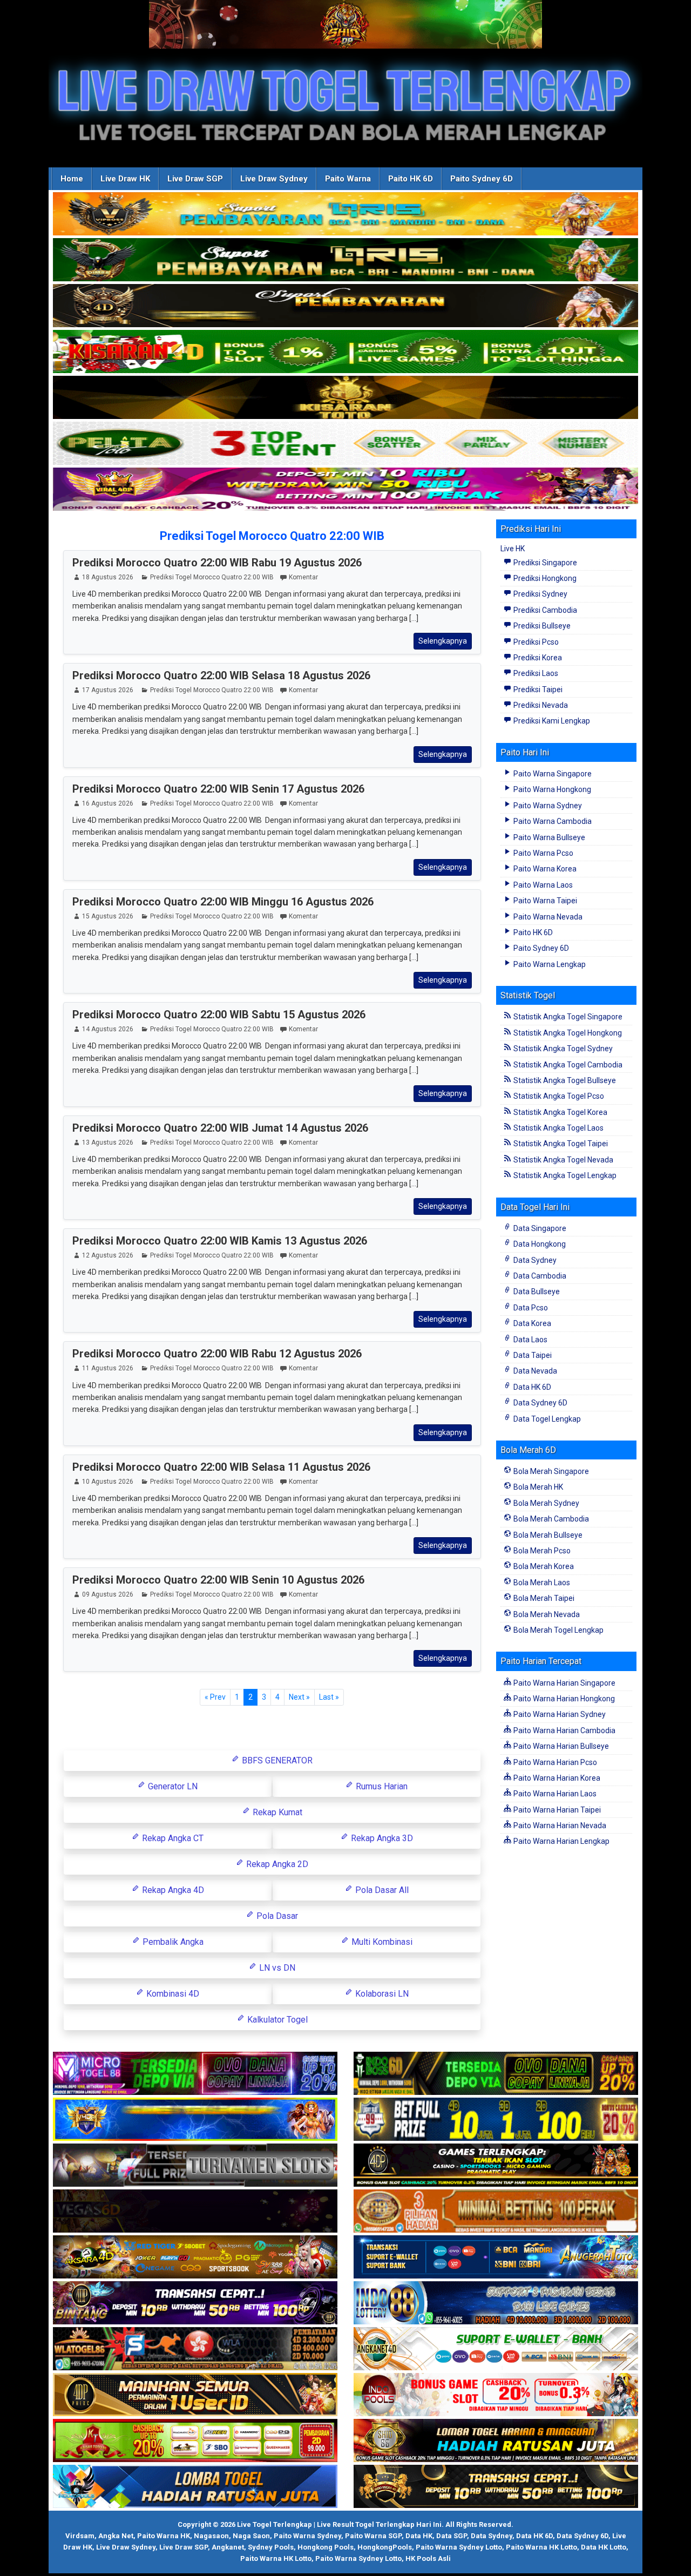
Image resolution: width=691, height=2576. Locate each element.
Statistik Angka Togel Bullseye (564, 1080)
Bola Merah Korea (543, 1566)
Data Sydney (534, 1260)
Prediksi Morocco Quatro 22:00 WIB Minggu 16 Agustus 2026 (223, 902)
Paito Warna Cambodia (552, 821)
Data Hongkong (539, 1244)
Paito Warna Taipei (544, 901)
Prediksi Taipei (537, 689)
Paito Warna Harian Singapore (564, 1683)
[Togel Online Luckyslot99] (496, 2120)
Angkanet (228, 2547)
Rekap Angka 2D (276, 1864)
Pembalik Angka (172, 1942)
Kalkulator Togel (276, 2020)
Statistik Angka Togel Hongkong (567, 1033)
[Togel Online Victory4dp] (195, 2120)
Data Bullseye (536, 1292)
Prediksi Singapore (544, 563)
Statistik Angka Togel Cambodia (567, 1065)
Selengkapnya (443, 641)
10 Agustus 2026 (108, 1482)
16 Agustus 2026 (108, 803)
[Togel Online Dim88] (345, 260)
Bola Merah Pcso (541, 1551)
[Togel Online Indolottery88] (496, 2304)
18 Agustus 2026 (108, 577)
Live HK (513, 549)
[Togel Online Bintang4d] (195, 2304)
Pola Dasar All (381, 1890)
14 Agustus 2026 (108, 1029)
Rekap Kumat (276, 1812)
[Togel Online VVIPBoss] (345, 214)
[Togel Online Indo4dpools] (195, 2487)
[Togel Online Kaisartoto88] (195, 2442)
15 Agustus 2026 (108, 916)
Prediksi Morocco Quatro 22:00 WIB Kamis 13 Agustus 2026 (220, 1241)
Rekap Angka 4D (172, 1890)
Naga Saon (251, 2536)
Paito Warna (348, 179)
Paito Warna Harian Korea (556, 1778)
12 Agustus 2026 (108, 1255)
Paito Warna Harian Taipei (556, 1810)
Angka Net (116, 2536)
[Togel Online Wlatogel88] (195, 2350)
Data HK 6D (531, 1387)
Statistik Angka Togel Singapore (567, 1017)
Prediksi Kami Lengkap (551, 721)
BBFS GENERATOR (276, 1760)
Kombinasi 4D (172, 1994)
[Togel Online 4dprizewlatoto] (195, 2396)
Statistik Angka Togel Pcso (558, 1096)
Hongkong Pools (326, 2547)
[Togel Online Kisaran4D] (345, 352)
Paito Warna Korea (544, 869)
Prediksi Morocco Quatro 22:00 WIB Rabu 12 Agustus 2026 (217, 1354)
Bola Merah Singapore (550, 1471)
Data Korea (531, 1323)
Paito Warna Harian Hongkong (563, 1699)
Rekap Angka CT (172, 1838)
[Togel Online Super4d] (345, 306)
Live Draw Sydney (274, 179)
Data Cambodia (539, 1276)
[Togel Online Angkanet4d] (496, 2350)
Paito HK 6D (411, 179)
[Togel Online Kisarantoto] (345, 398)
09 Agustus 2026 (108, 1594)
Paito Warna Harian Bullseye (560, 1746)
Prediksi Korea (537, 658)
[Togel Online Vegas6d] (195, 2212)
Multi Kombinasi (381, 1942)
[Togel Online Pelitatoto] (345, 444)
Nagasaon (211, 2536)
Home (72, 179)
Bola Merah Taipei (543, 1598)
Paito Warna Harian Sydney (559, 1714)
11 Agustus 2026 (108, 1368)
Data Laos (530, 1340)
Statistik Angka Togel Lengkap (564, 1175)
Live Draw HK (125, 179)
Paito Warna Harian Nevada (559, 1825)
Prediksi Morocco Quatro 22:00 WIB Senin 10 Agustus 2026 (218, 1580)
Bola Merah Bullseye (547, 1535)
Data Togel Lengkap (546, 1419)
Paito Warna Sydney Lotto (459, 2547)
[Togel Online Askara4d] (195, 2258)
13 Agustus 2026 (108, 1142)
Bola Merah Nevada (546, 1614)
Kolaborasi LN (381, 1994)
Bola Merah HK (537, 1487)
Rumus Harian (381, 1786)
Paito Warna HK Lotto (541, 2547)
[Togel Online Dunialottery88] (496, 2212)
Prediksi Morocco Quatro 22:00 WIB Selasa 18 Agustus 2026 (221, 675)
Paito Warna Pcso (543, 853)
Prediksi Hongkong (544, 578)
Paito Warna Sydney (547, 806)
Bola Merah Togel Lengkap (558, 1630)
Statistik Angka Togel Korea (560, 1112)
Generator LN (172, 1786)
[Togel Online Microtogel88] (195, 2074)
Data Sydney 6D (540, 1403)
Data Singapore (539, 1228)
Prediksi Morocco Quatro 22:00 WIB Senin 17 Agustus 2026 (218, 789)
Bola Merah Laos (541, 1583)
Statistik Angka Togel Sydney (562, 1049)
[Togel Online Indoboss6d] (496, 2074)
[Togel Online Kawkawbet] (195, 2166)
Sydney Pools (271, 2547)
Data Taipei (532, 1355)
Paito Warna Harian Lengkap (561, 1841)
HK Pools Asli (428, 2558)
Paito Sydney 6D (482, 179)
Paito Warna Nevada (547, 917)
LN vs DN (276, 1968)
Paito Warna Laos (542, 885)
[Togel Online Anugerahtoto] (496, 2258)
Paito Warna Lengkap (549, 964)
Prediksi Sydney (540, 594)
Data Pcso (530, 1308)
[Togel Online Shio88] (496, 2442)
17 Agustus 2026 (108, 690)
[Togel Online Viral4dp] (345, 490)
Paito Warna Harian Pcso (554, 1762)
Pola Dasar (276, 1916)
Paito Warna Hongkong (551, 789)
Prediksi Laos (535, 673)
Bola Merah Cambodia (550, 1519)
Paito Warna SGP (373, 2536)
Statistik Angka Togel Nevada (563, 1160)
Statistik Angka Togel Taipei (560, 1144)
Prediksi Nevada (540, 705)
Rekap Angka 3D (381, 1838)
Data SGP (452, 2536)
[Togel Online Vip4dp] (496, 2166)
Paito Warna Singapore (552, 774)
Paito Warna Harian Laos (554, 1794)
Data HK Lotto (604, 2547)
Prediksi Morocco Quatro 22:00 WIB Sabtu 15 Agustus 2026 (219, 1015)
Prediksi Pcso (535, 642)
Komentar (303, 577)
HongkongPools (385, 2547)
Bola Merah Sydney (546, 1503)
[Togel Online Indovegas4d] (496, 2487)
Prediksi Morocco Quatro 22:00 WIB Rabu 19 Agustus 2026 (217, 563)
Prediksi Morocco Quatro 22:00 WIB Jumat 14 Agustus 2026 (220, 1128)
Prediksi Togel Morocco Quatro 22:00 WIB (272, 536)
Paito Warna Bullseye (548, 837)
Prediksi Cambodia (544, 610)
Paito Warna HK (164, 2536)
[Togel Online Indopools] (496, 2396)
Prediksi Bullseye (541, 626)
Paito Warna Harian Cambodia (564, 1730)
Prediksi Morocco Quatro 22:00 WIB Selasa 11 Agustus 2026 (221, 1467)
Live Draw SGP (195, 179)
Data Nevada (534, 1371)
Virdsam (80, 2536)
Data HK (419, 2536)
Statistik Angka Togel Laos (558, 1128)
